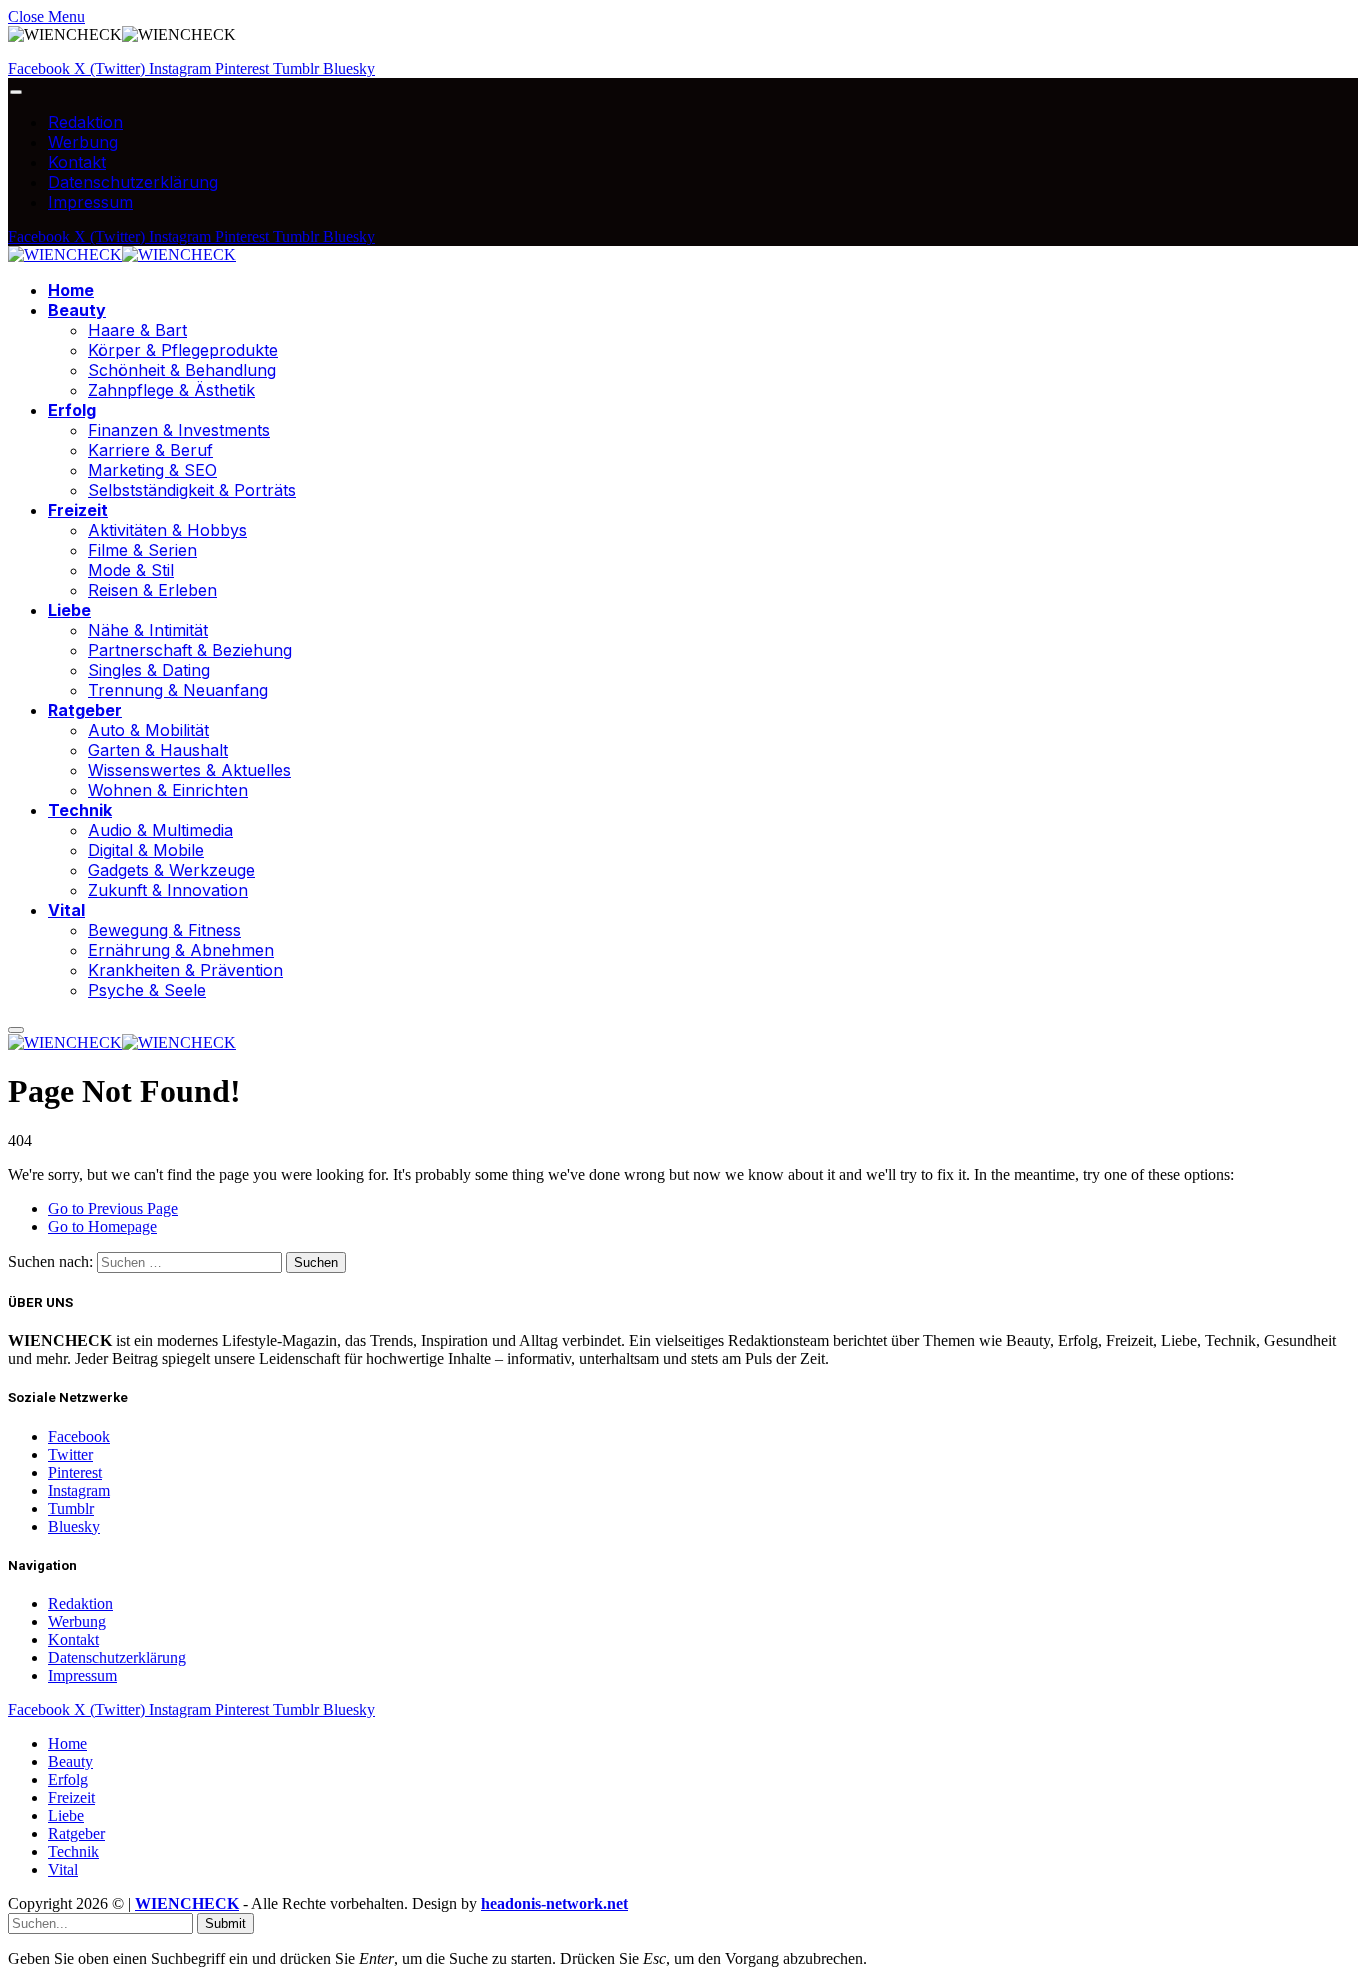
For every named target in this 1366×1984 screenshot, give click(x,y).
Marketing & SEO (152, 470)
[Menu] (16, 92)
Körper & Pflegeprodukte (183, 350)
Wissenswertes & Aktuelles (189, 770)
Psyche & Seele (147, 990)
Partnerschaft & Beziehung (190, 650)
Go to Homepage (102, 1226)
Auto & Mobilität (148, 730)
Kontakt (77, 162)
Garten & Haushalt (158, 750)
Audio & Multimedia (160, 830)
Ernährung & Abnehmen (181, 950)
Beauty (77, 310)
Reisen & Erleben (152, 590)
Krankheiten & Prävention (185, 970)
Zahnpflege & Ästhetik (171, 390)
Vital (66, 910)
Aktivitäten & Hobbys (167, 530)
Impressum (90, 202)
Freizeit (78, 510)
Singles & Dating (149, 670)
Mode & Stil (131, 570)
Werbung (83, 142)
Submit (225, 1923)
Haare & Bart (137, 330)
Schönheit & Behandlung (182, 370)
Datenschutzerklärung (133, 182)
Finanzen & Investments (179, 430)
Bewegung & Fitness (164, 930)
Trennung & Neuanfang (178, 690)
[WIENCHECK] (122, 254)
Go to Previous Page (113, 1208)
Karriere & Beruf (150, 450)
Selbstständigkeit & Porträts (192, 490)
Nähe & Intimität (148, 630)
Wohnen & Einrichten (168, 790)
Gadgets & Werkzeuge (171, 870)
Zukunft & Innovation (168, 890)
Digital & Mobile (146, 850)
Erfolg (72, 410)
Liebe (69, 610)
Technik (80, 810)
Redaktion (85, 122)
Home (71, 290)
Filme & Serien (142, 550)
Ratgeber (85, 710)
